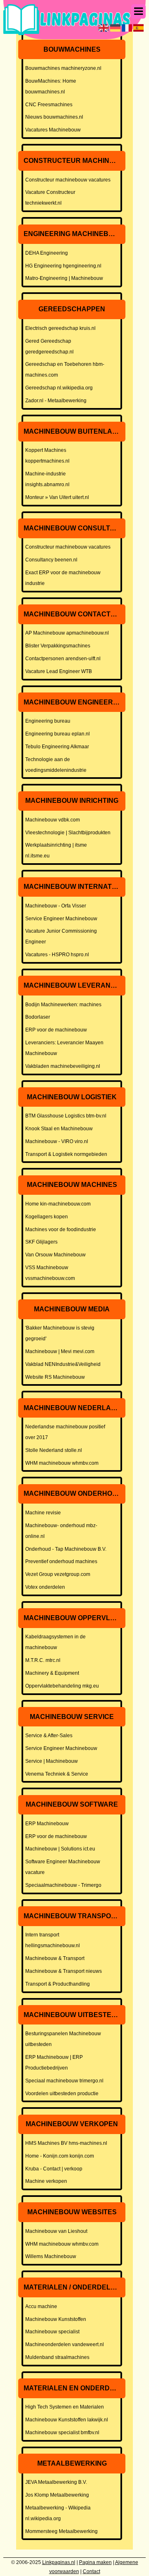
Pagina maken (95, 2562)
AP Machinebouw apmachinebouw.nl (67, 633)
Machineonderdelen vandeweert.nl (65, 2344)
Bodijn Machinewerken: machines (63, 1005)
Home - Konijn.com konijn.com (60, 2156)
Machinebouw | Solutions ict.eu (60, 1849)
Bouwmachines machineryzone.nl (63, 68)
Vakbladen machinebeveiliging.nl (63, 1066)
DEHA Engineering (47, 253)
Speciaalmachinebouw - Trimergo (63, 1885)
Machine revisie (43, 1513)
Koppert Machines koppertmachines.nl (47, 456)
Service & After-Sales (49, 1736)
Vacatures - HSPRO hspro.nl (57, 955)
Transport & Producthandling (58, 1984)
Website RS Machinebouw (55, 1377)
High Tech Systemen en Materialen (65, 2407)
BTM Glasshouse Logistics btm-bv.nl (66, 1116)
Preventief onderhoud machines (61, 1561)
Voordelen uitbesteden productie (62, 2094)
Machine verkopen (46, 2181)
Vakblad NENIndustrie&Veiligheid (63, 1364)
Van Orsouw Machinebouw (55, 1255)
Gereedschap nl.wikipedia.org (59, 388)
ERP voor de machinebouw (56, 1030)
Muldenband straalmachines (57, 2357)
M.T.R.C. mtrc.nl (43, 1660)
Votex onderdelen (45, 1587)
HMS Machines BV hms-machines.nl (66, 2143)
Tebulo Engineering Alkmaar (57, 747)
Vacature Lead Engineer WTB (59, 671)
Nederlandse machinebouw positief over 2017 (65, 1432)
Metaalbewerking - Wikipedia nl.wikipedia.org (58, 2513)
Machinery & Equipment (52, 1673)
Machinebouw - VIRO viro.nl (57, 1141)
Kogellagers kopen (47, 1217)
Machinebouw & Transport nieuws (64, 1971)
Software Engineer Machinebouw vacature (63, 1867)
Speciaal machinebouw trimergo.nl (64, 2081)
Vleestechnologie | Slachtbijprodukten (68, 833)
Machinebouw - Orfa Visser (56, 906)
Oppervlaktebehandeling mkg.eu (62, 1686)
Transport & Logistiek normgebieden (66, 1154)
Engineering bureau (48, 721)
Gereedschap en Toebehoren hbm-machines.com (65, 370)
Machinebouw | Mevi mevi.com (60, 1351)
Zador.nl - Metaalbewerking (56, 401)
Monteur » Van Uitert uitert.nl (57, 497)
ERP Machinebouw (47, 1824)
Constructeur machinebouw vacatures (68, 180)
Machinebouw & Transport (55, 1958)
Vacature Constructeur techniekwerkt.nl (50, 198)
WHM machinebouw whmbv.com (62, 1463)
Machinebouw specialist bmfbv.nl (62, 2433)
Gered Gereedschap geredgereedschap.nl (49, 346)
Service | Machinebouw (52, 1761)
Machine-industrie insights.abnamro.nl (47, 479)
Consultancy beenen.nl (51, 560)
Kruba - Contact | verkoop (54, 2169)
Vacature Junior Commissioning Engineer (61, 936)
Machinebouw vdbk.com (53, 820)
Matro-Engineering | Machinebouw (64, 278)
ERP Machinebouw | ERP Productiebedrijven (54, 2063)
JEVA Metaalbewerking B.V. (56, 2482)
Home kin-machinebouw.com (58, 1204)
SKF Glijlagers (41, 1242)
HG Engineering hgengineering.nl (63, 266)
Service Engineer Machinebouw (61, 919)
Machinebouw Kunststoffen (56, 2319)
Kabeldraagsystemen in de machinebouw (55, 1642)
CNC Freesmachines (49, 105)
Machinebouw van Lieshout (56, 2231)
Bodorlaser (38, 1017)
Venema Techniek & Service (57, 1774)
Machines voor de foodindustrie (61, 1230)
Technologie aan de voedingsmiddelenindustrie (56, 765)
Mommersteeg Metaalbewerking (61, 2531)
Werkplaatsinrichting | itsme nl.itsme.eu (56, 850)
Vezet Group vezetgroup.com (58, 1574)
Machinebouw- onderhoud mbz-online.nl (61, 1531)
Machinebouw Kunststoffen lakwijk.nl (67, 2420)
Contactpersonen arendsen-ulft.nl (63, 659)
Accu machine (41, 2306)
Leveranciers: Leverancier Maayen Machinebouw (64, 1048)
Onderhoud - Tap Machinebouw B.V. (66, 1549)
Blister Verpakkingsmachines (58, 646)
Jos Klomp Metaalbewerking (57, 2495)
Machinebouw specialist (52, 2332)
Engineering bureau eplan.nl (58, 734)
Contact (91, 2571)
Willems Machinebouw (51, 2256)
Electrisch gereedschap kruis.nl (60, 328)
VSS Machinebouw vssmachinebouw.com (50, 1273)
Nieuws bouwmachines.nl (54, 117)
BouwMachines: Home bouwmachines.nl (51, 86)
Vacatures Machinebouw (53, 130)
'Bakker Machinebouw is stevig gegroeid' (60, 1333)
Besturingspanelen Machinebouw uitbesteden (63, 2039)
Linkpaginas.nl (59, 2562)
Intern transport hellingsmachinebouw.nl (53, 1940)
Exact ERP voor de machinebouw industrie (63, 578)
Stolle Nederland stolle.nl (54, 1450)
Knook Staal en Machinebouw (59, 1129)
